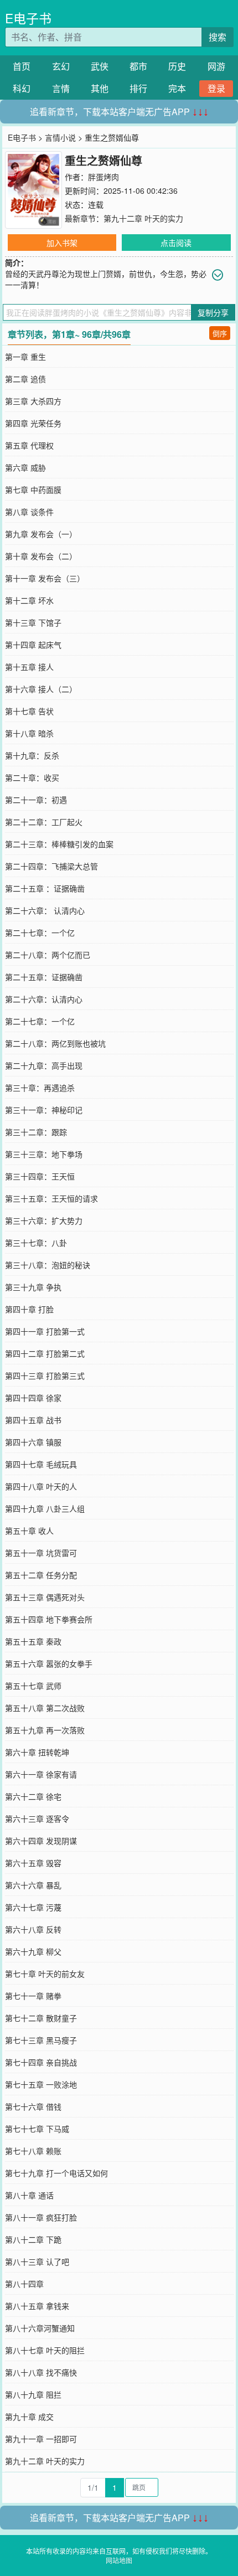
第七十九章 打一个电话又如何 (56, 2173)
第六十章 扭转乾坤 (37, 1752)
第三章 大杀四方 (33, 401)
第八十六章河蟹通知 (40, 2328)
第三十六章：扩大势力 (44, 1220)
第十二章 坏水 (29, 600)
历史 (177, 66)
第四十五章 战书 (33, 1420)
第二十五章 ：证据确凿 (45, 888)
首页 (22, 66)
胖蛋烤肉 (104, 177)
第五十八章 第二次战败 (45, 1708)
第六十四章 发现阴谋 (41, 1841)
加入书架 (62, 243)
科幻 (22, 88)
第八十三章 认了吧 (37, 2261)
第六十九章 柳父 (33, 1951)
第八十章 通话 (29, 2195)
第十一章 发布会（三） (45, 578)
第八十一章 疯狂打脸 (41, 2217)
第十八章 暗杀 (29, 733)
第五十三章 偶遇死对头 (45, 1597)
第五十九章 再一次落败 (45, 1730)
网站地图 (119, 2560)
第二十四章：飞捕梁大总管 (51, 866)
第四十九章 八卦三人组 (45, 1508)
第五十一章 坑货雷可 (41, 1553)
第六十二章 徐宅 (33, 1796)
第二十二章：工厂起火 (44, 822)
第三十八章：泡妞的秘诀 (48, 1265)
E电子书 (28, 18)
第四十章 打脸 (29, 1309)
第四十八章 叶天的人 (41, 1486)
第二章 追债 (25, 379)
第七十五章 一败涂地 (41, 2084)
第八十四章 (24, 2284)
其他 (100, 88)
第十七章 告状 (29, 711)
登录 (216, 88)
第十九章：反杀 (32, 755)
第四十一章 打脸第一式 (45, 1331)
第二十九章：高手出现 (44, 1065)
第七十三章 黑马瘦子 (41, 2040)
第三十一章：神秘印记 (44, 1110)
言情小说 (60, 137)
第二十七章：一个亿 (40, 932)
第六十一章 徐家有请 (41, 1774)
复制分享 (213, 312)
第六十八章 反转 (33, 1929)
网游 (216, 66)
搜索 (218, 37)
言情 (61, 88)
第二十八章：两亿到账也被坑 (55, 1043)
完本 (177, 88)
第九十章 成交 (29, 2417)
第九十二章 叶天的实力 (143, 218)
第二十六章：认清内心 (44, 999)
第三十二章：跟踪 (36, 1132)
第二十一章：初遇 (36, 800)
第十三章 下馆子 (33, 622)
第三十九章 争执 (33, 1287)
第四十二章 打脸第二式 (45, 1353)
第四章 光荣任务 (33, 423)
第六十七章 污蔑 (33, 1907)
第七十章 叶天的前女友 (45, 1974)
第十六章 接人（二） (41, 689)
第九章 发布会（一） (41, 534)
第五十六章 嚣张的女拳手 (49, 1663)
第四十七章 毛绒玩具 (41, 1464)
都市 (138, 66)
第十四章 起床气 (33, 645)
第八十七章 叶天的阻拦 (45, 2350)
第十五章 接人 (29, 667)
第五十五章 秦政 (33, 1641)
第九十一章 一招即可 (41, 2439)
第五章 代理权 (29, 445)
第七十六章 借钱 (33, 2106)
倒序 (220, 333)
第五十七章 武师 (33, 1686)
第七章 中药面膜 (33, 490)
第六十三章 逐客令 (37, 1818)
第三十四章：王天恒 (40, 1176)
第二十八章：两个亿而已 (48, 955)
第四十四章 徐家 (33, 1398)
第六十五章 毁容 (33, 1863)
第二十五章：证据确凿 (44, 977)
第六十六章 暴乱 (33, 1885)
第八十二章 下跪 (33, 2239)
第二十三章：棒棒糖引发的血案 (59, 844)
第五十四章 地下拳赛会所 (49, 1619)
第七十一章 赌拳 (33, 1996)
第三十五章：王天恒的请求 (51, 1198)
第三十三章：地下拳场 (44, 1154)
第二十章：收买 (32, 777)
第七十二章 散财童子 (41, 2018)
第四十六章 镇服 (33, 1442)
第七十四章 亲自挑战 (41, 2062)
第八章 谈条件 (29, 512)
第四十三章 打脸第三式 (45, 1375)
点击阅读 (176, 243)
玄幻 (61, 66)
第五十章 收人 (29, 1531)
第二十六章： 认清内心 (45, 910)
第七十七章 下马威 (37, 2129)
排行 (138, 88)
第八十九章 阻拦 (33, 2394)
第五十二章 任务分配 (41, 1575)
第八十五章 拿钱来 (37, 2306)
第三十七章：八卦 (36, 1243)
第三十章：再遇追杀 (40, 1088)
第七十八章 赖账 (33, 2151)
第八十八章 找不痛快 (41, 2372)
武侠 (100, 66)
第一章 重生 (25, 357)
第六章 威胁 (25, 467)
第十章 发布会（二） (41, 556)
